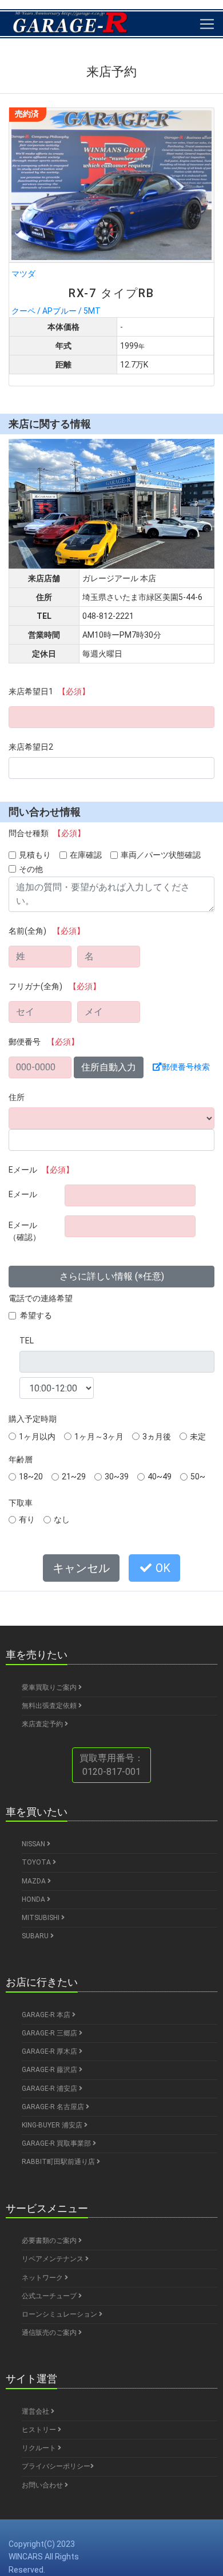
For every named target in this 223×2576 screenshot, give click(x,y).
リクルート (40, 2448)
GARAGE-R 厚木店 (50, 2051)
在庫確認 (86, 855)
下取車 (21, 1503)
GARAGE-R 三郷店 (50, 2033)
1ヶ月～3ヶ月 (99, 1437)
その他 (31, 869)
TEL (27, 1341)
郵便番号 (44, 1042)
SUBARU (36, 1936)
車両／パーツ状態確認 (161, 855)
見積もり (35, 855)
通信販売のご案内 (50, 2333)
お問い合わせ (43, 2485)
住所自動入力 (109, 1067)
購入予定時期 (33, 1419)
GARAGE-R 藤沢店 (50, 2070)
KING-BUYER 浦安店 (53, 2125)
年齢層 (21, 1459)
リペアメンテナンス (53, 2259)
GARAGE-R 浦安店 (50, 2089)
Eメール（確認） (25, 1231)
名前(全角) (47, 931)
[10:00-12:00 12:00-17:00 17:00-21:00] (57, 1388)
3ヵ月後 (157, 1437)
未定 (198, 1437)
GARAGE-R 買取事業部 (57, 2143)
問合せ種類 (47, 833)
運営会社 (36, 2411)
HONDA (34, 1899)
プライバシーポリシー (56, 2466)
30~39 (117, 1477)
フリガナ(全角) (55, 986)
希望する (36, 1315)
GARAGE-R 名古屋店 (54, 2107)
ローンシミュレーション (60, 2314)
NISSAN (34, 1844)
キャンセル (81, 1568)
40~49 (160, 1477)
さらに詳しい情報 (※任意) (112, 1276)
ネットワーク (43, 2278)
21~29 (74, 1477)
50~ (198, 1477)
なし (62, 1519)
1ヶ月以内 (37, 1437)
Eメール (41, 1170)
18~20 (31, 1477)
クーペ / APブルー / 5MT (83, 292)
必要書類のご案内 (50, 2241)
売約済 (27, 114)
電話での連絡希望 (41, 1298)
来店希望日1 (49, 691)
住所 (17, 1097)
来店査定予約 (43, 1724)
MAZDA (35, 1881)
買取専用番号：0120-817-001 (111, 1765)
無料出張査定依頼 (50, 1706)
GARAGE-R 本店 (47, 2015)
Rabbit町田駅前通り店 (59, 2162)
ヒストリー (40, 2430)
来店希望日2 (31, 747)
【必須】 (74, 691)
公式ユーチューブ (50, 2296)
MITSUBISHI (41, 1918)
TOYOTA (37, 1862)
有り (27, 1519)
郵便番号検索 (186, 1067)
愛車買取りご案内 (50, 1687)
